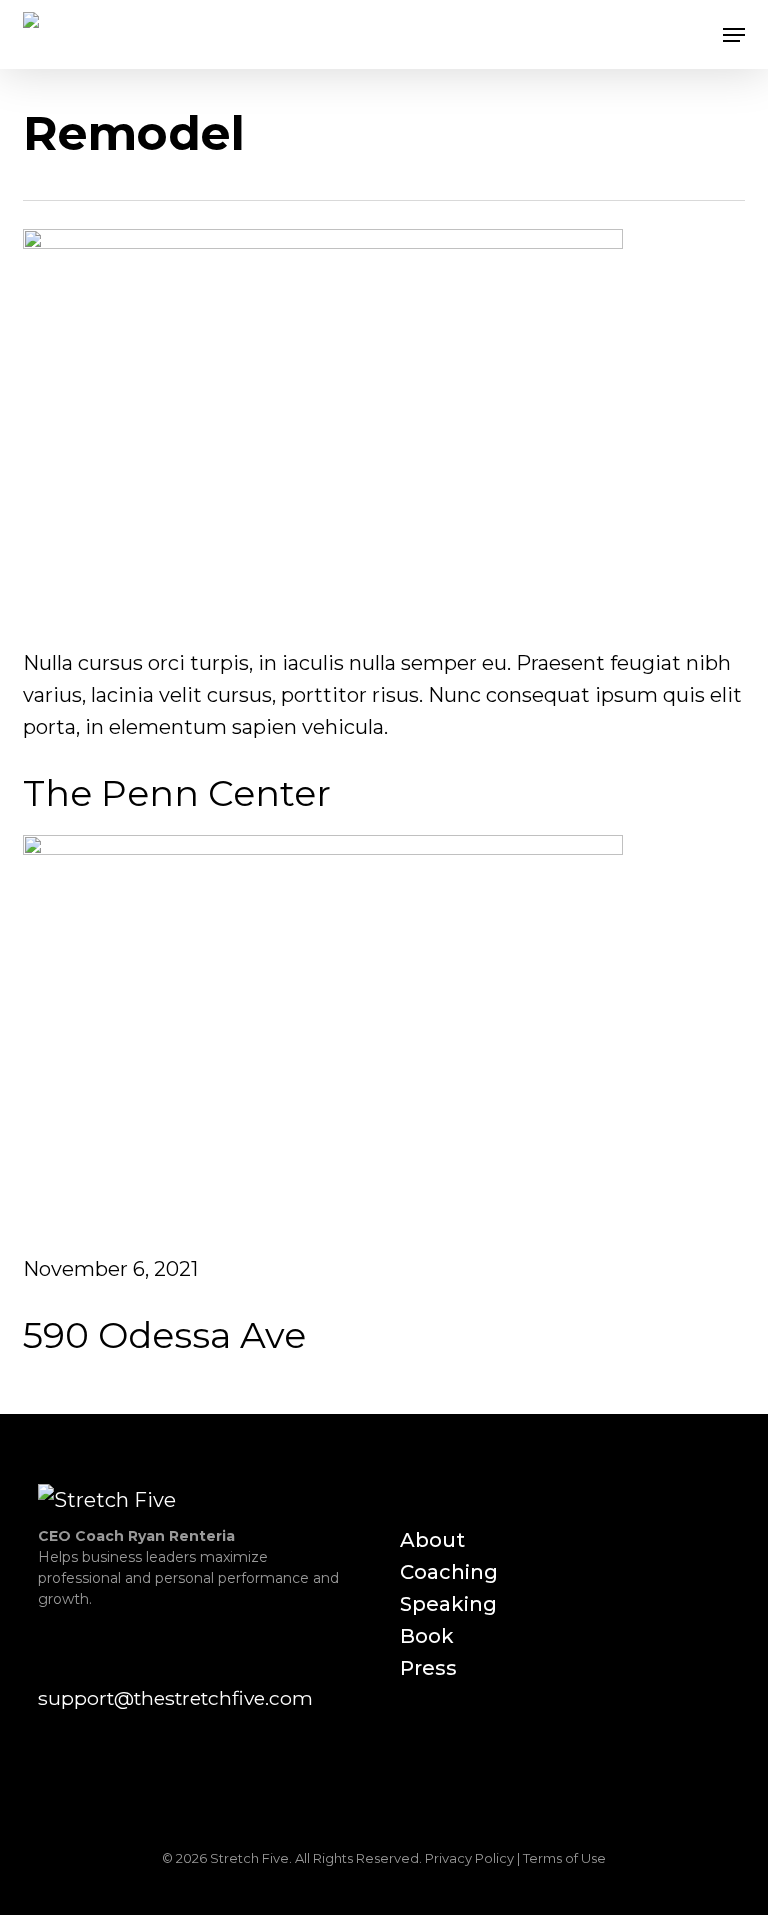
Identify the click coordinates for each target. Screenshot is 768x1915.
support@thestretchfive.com (175, 1698)
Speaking (448, 1604)
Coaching (449, 1572)
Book (427, 1636)
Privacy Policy (469, 1858)
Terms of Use (564, 1858)
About (432, 1540)
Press (428, 1668)
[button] (734, 35)
